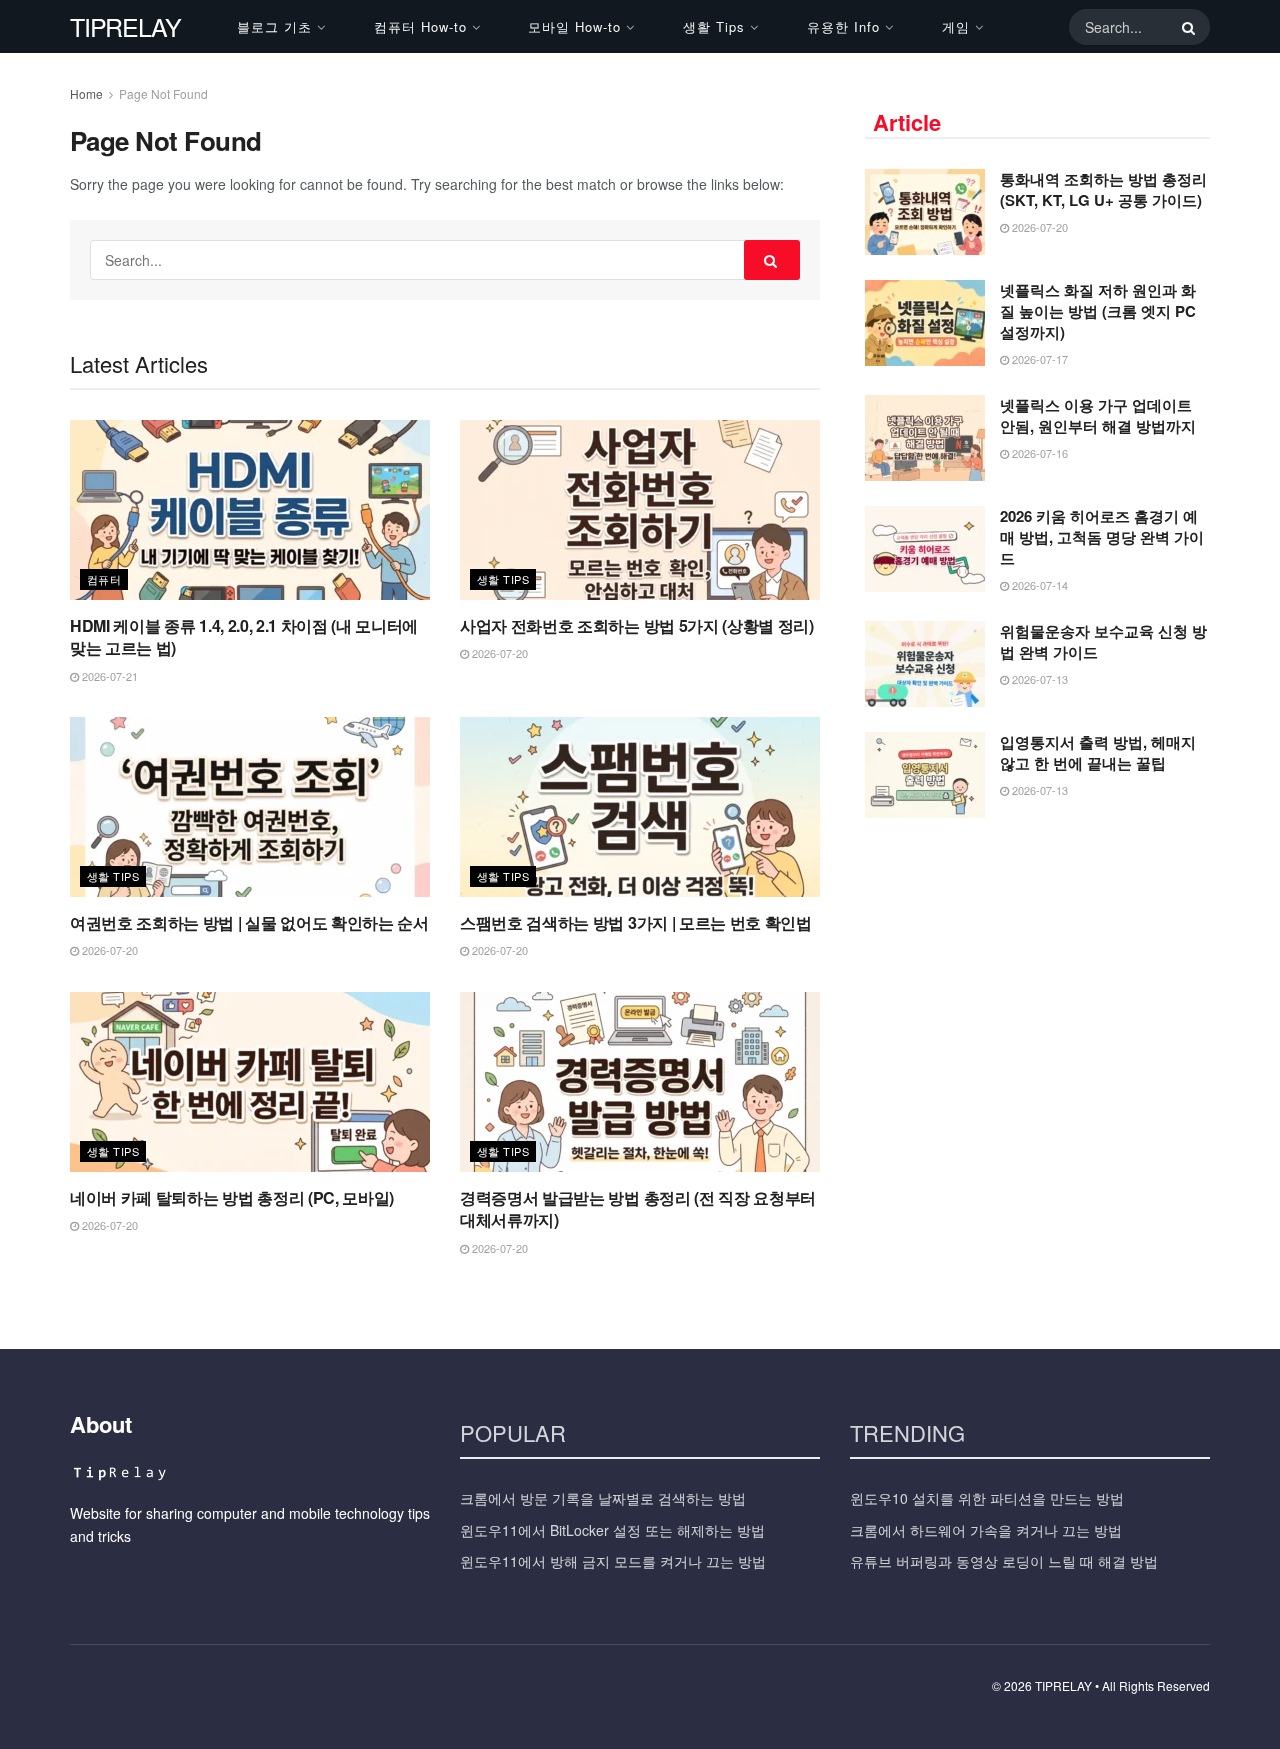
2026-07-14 (1038, 585)
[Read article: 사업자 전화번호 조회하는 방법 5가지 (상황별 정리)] (640, 510)
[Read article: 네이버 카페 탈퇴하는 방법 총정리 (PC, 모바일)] (250, 1082)
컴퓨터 (104, 579)
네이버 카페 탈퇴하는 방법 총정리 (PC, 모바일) (232, 1197)
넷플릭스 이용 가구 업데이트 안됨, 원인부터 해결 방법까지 (1098, 415)
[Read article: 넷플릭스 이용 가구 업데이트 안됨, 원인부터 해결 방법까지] (925, 438)
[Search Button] (1185, 27)
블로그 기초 (274, 26)
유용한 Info (843, 26)
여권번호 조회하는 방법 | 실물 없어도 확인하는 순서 (249, 922)
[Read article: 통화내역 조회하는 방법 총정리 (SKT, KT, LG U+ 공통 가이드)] (925, 212)
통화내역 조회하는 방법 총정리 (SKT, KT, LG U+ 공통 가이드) (1103, 189)
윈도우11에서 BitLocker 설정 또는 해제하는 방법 (612, 1530)
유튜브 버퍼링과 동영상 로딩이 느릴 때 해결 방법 (1004, 1561)
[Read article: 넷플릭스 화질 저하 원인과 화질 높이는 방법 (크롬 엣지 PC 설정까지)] (925, 323)
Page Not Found (163, 93)
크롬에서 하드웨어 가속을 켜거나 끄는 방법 (986, 1530)
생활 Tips (714, 26)
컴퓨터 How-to (420, 26)
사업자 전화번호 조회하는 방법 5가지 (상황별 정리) (637, 625)
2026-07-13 (1038, 679)
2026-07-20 (498, 653)
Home (86, 93)
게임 (956, 26)
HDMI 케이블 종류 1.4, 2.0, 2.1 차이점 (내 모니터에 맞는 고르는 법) (244, 636)
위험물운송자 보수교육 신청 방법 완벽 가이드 (1103, 641)
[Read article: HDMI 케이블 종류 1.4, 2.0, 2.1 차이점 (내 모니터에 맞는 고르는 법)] (250, 510)
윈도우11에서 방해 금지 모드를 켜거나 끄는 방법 (613, 1561)
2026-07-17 (1038, 359)
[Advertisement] (1038, 983)
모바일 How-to (574, 26)
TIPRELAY (125, 26)
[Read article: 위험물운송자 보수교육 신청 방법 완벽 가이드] (925, 664)
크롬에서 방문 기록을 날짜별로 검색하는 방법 (603, 1498)
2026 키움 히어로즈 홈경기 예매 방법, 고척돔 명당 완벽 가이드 (1102, 537)
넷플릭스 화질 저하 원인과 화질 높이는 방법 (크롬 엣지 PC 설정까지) (1098, 311)
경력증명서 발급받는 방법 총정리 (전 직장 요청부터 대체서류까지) (638, 1208)
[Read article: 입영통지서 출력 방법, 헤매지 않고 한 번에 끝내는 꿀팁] (925, 775)
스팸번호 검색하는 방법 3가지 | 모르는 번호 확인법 (636, 922)
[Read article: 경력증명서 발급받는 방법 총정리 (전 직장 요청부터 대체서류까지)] (640, 1082)
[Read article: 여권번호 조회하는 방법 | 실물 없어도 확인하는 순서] (250, 807)
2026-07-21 (108, 676)
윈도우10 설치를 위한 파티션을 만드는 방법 (987, 1498)
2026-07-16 (1038, 453)
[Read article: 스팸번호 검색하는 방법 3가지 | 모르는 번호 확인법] (640, 807)
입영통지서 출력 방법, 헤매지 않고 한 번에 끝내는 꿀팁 (1098, 752)
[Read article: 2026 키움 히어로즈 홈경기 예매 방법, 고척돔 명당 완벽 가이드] (925, 549)
